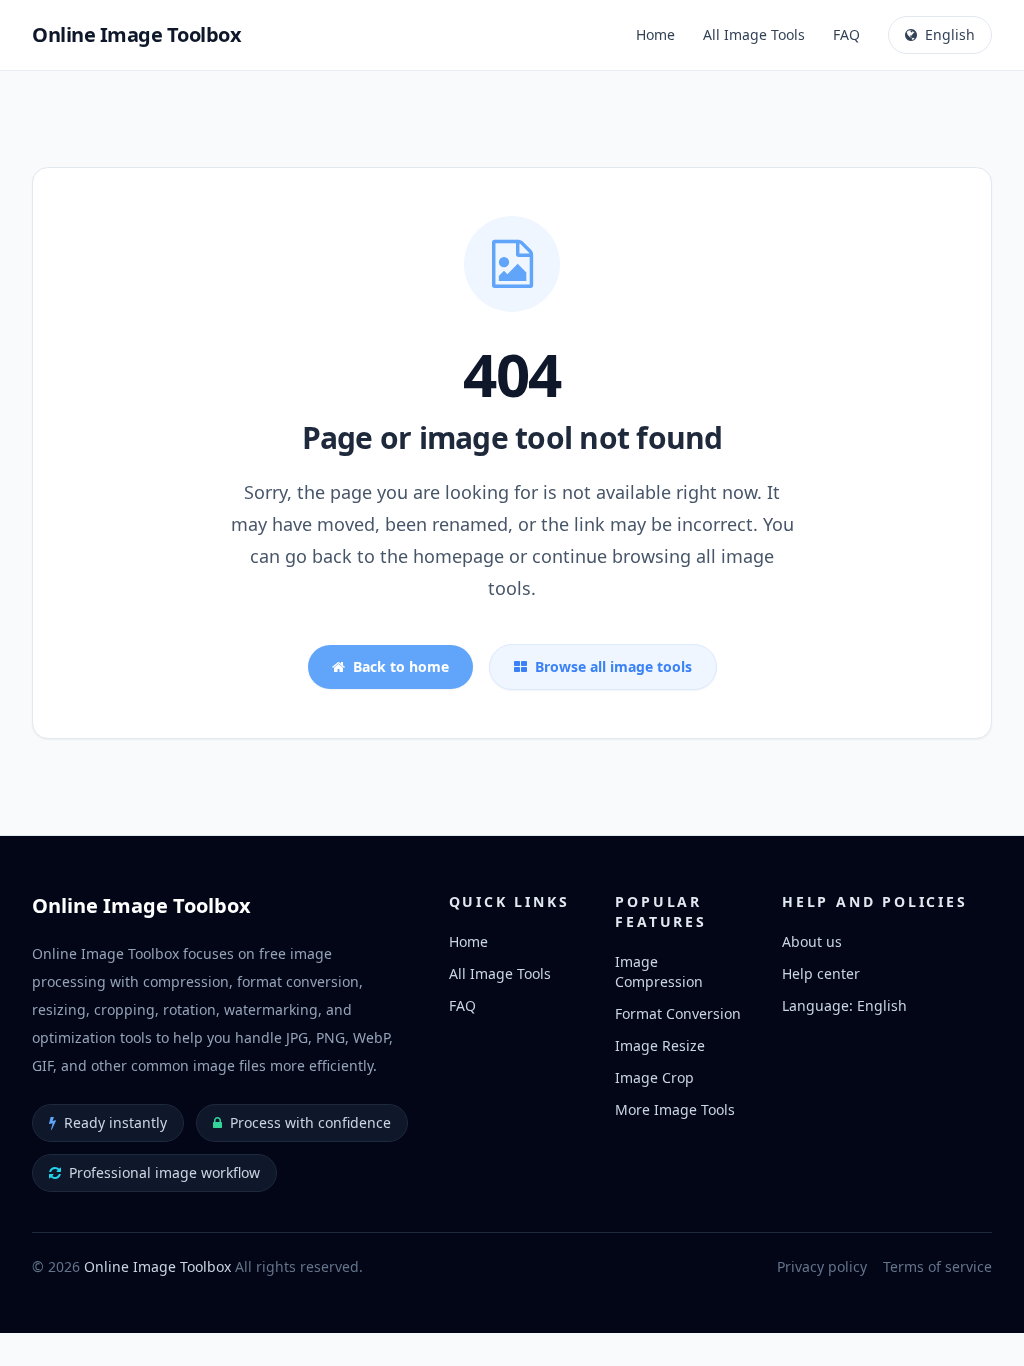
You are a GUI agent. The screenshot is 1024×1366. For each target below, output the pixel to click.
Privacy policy (822, 1266)
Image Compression (659, 971)
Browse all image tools (613, 666)
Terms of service (937, 1266)
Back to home (401, 666)
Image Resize (660, 1045)
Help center (821, 973)
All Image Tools (754, 34)
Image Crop (654, 1077)
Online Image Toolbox (157, 1266)
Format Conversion (678, 1013)
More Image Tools (675, 1109)
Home (655, 34)
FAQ (846, 34)
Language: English (844, 1005)
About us (812, 941)
